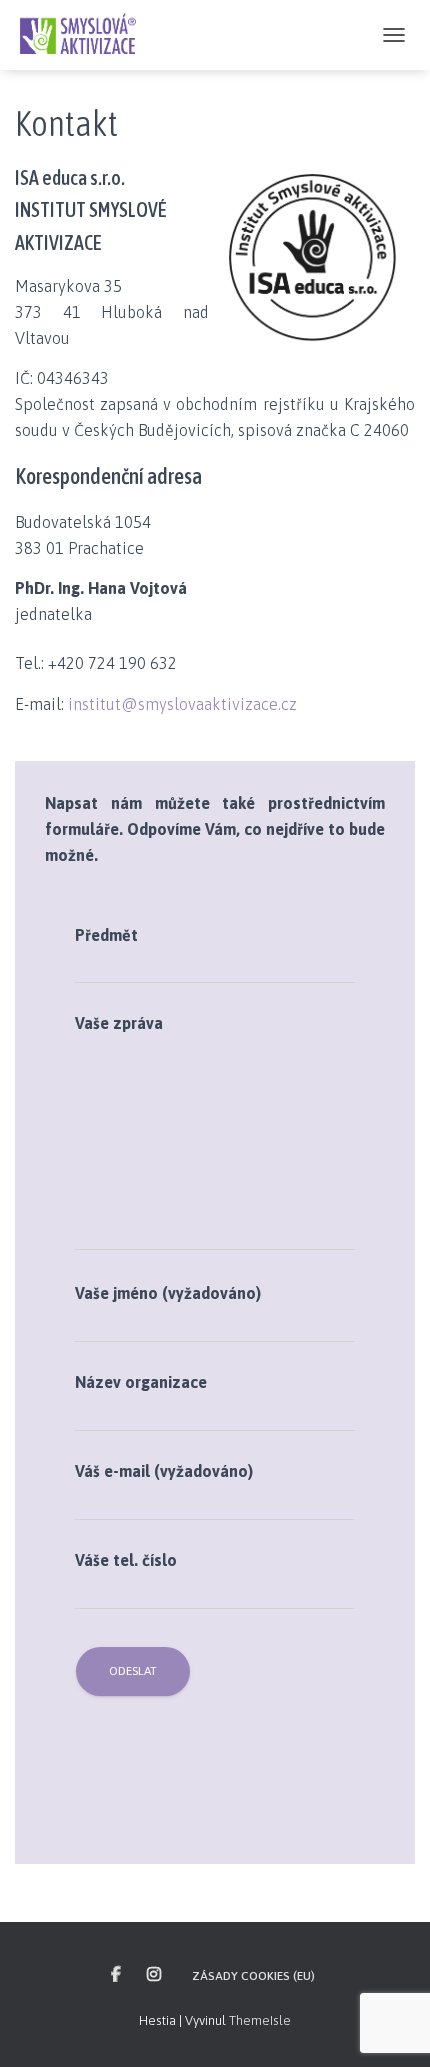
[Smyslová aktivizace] (85, 35)
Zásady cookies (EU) (253, 1976)
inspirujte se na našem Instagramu (155, 1975)
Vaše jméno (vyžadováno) (168, 1293)
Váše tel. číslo (126, 1560)
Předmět (106, 935)
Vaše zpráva (119, 1023)
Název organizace (141, 1382)
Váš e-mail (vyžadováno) (164, 1471)
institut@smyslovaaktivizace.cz (182, 704)
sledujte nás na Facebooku (117, 1975)
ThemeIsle (260, 2020)
